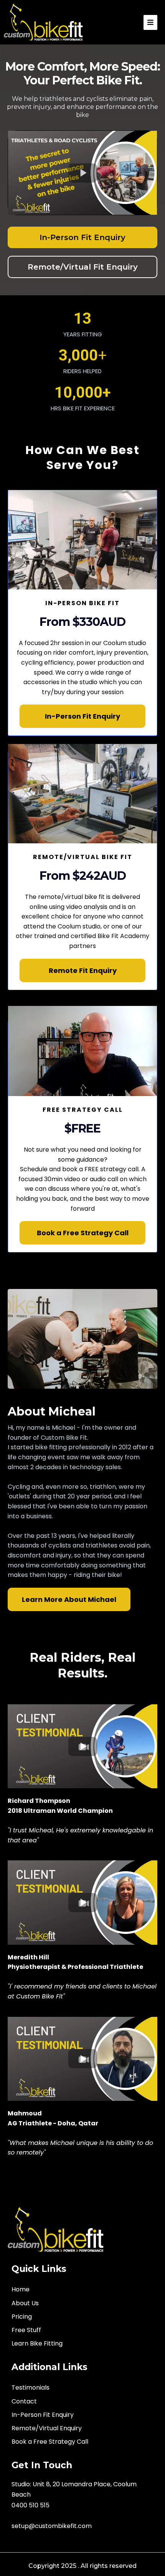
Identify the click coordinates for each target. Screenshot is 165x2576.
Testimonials (31, 2388)
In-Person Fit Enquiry (43, 2415)
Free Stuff (26, 2330)
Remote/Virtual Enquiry (47, 2428)
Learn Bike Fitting (37, 2343)
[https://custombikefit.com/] (56, 2230)
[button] (150, 22)
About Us (25, 2303)
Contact (24, 2401)
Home (21, 2289)
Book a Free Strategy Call (50, 2442)
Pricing (22, 2317)
